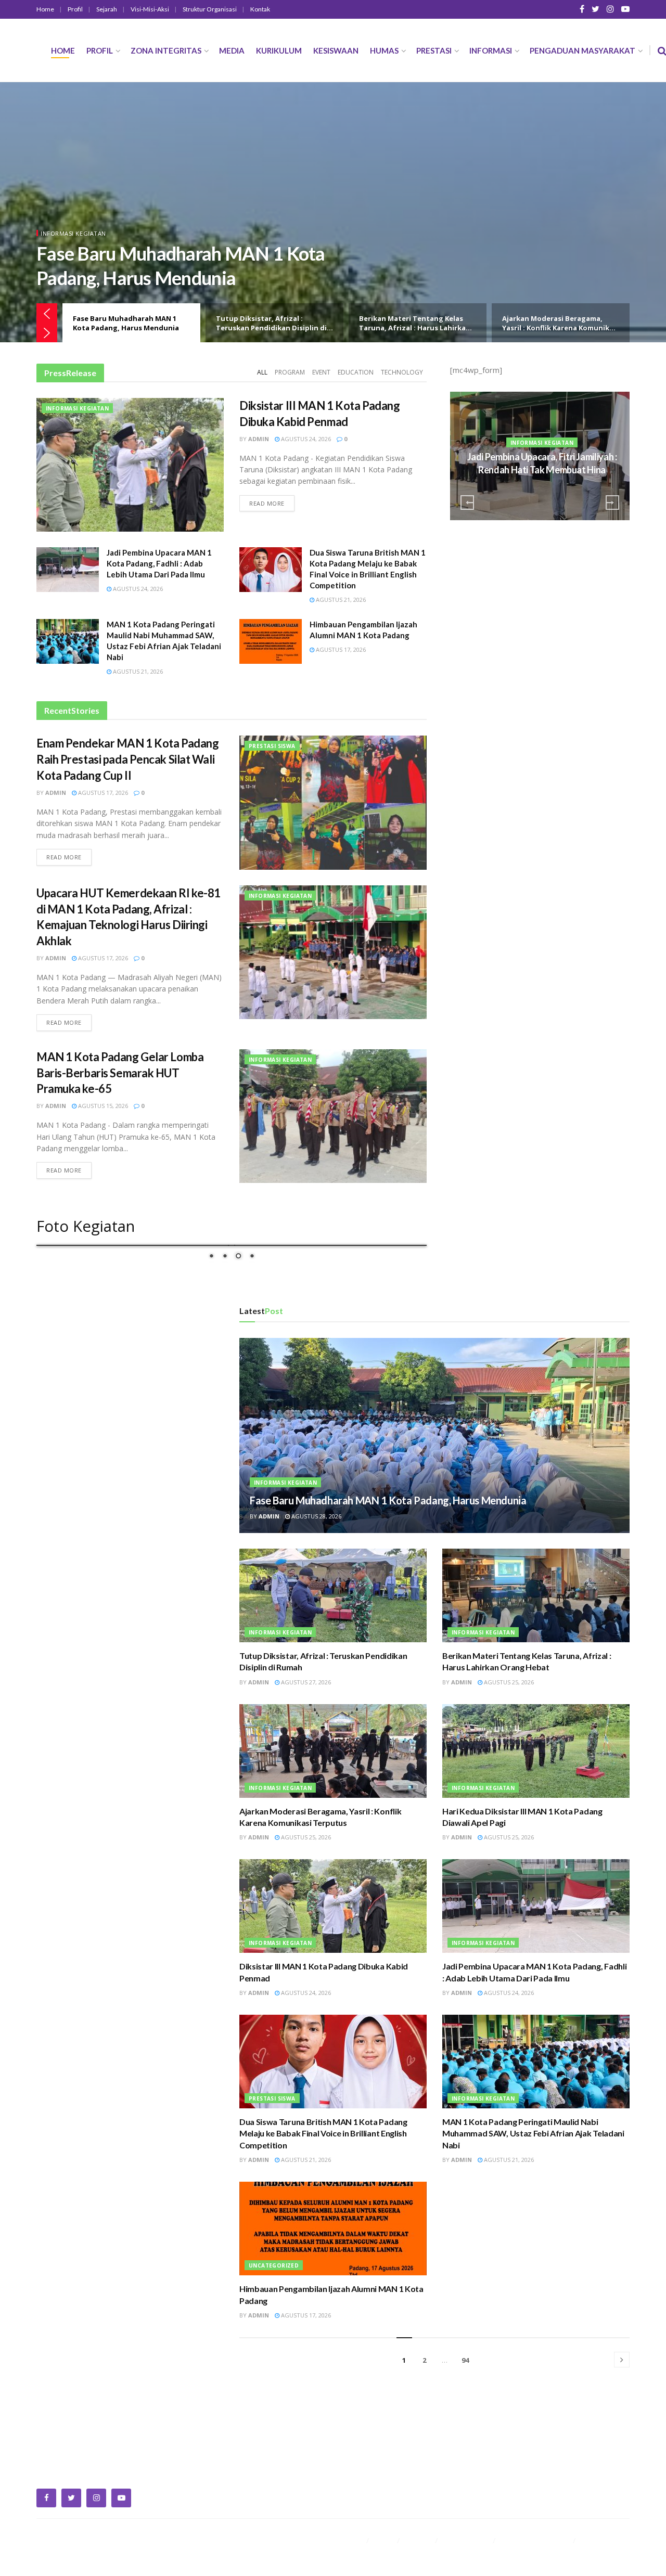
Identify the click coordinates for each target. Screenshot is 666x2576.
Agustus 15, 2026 (102, 1106)
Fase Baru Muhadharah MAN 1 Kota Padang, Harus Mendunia (388, 1512)
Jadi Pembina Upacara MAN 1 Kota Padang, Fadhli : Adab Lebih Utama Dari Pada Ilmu (159, 563)
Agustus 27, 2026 (305, 1693)
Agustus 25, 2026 (508, 1693)
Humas (384, 50)
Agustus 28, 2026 (316, 1528)
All (262, 372)
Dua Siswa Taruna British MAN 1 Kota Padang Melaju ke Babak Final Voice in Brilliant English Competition (323, 2145)
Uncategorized (274, 2277)
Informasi (491, 50)
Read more (267, 503)
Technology (402, 372)
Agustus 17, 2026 (340, 649)
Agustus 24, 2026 (305, 439)
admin (259, 439)
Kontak (260, 9)
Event (321, 372)
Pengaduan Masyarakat (582, 50)
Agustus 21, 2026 (340, 600)
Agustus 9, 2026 (545, 491)
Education (356, 372)
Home (45, 9)
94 (465, 2372)
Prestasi (434, 50)
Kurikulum (279, 50)
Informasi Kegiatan (73, 233)
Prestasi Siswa (272, 746)
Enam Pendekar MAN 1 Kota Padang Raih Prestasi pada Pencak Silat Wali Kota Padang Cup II (127, 759)
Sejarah (107, 9)
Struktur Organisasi (210, 9)
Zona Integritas (166, 50)
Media (232, 50)
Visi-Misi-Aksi (150, 9)
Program (290, 372)
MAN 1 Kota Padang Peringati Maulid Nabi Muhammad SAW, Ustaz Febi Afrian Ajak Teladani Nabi (533, 2145)
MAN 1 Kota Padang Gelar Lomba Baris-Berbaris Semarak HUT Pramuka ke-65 (120, 1073)
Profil (75, 9)
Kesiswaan (336, 50)
